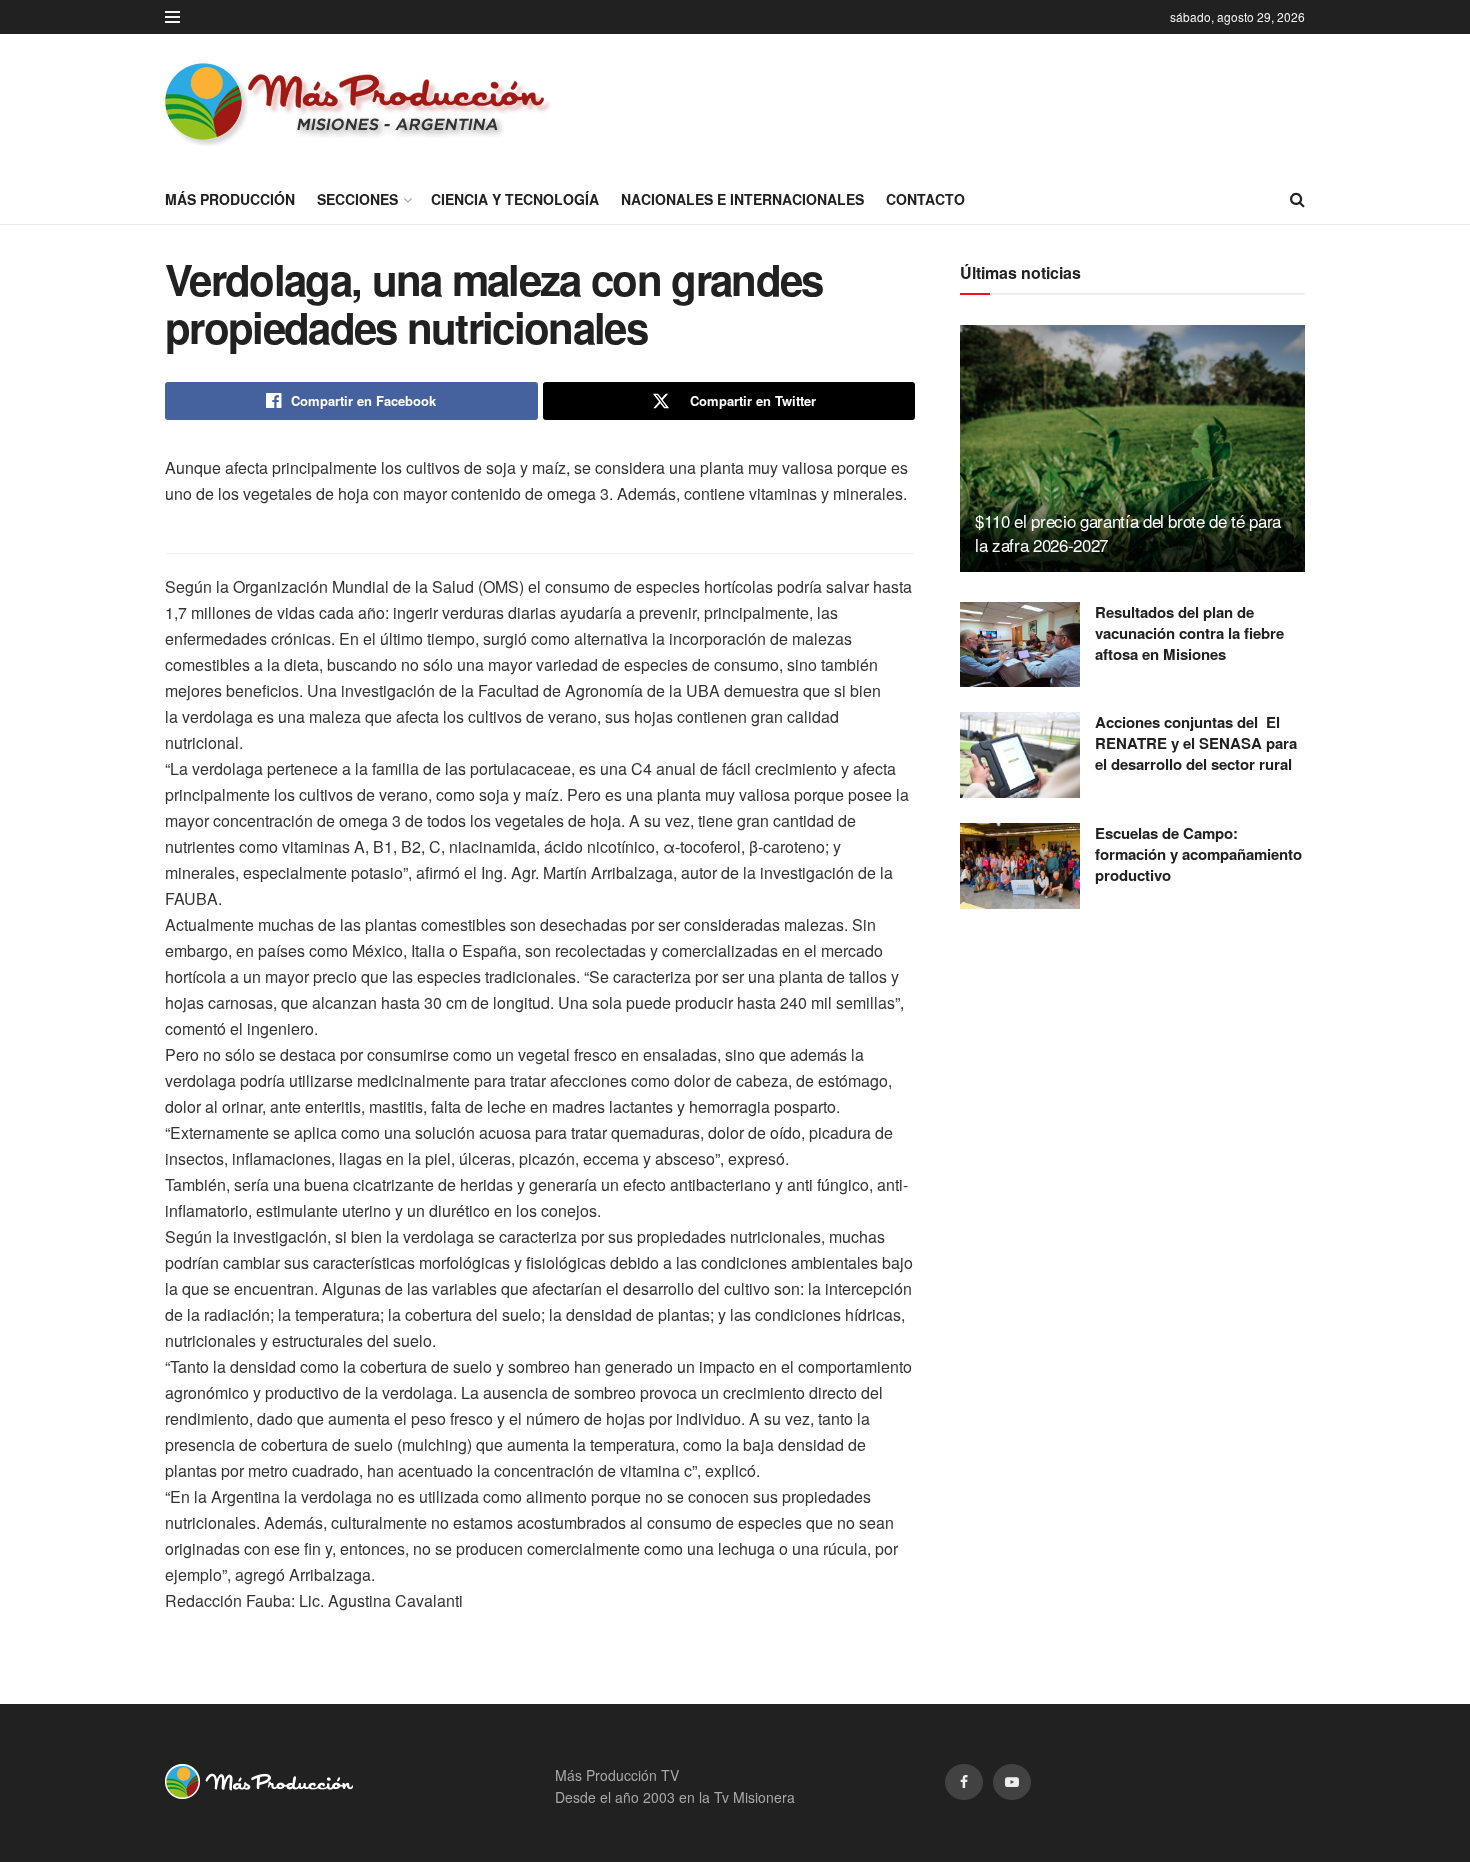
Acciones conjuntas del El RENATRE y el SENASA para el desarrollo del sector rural (1196, 743)
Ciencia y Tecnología (515, 199)
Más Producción (230, 199)
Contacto (925, 199)
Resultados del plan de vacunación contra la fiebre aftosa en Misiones (1189, 633)
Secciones (357, 199)
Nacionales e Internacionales (742, 199)
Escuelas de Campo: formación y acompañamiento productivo (1198, 854)
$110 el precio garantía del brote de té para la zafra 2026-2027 (1128, 532)
